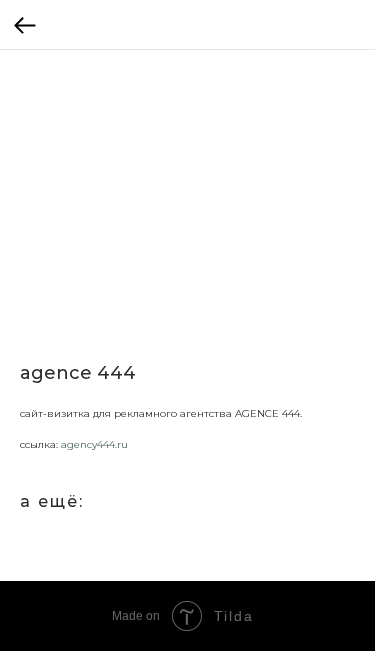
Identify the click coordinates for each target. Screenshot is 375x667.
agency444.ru (94, 444)
